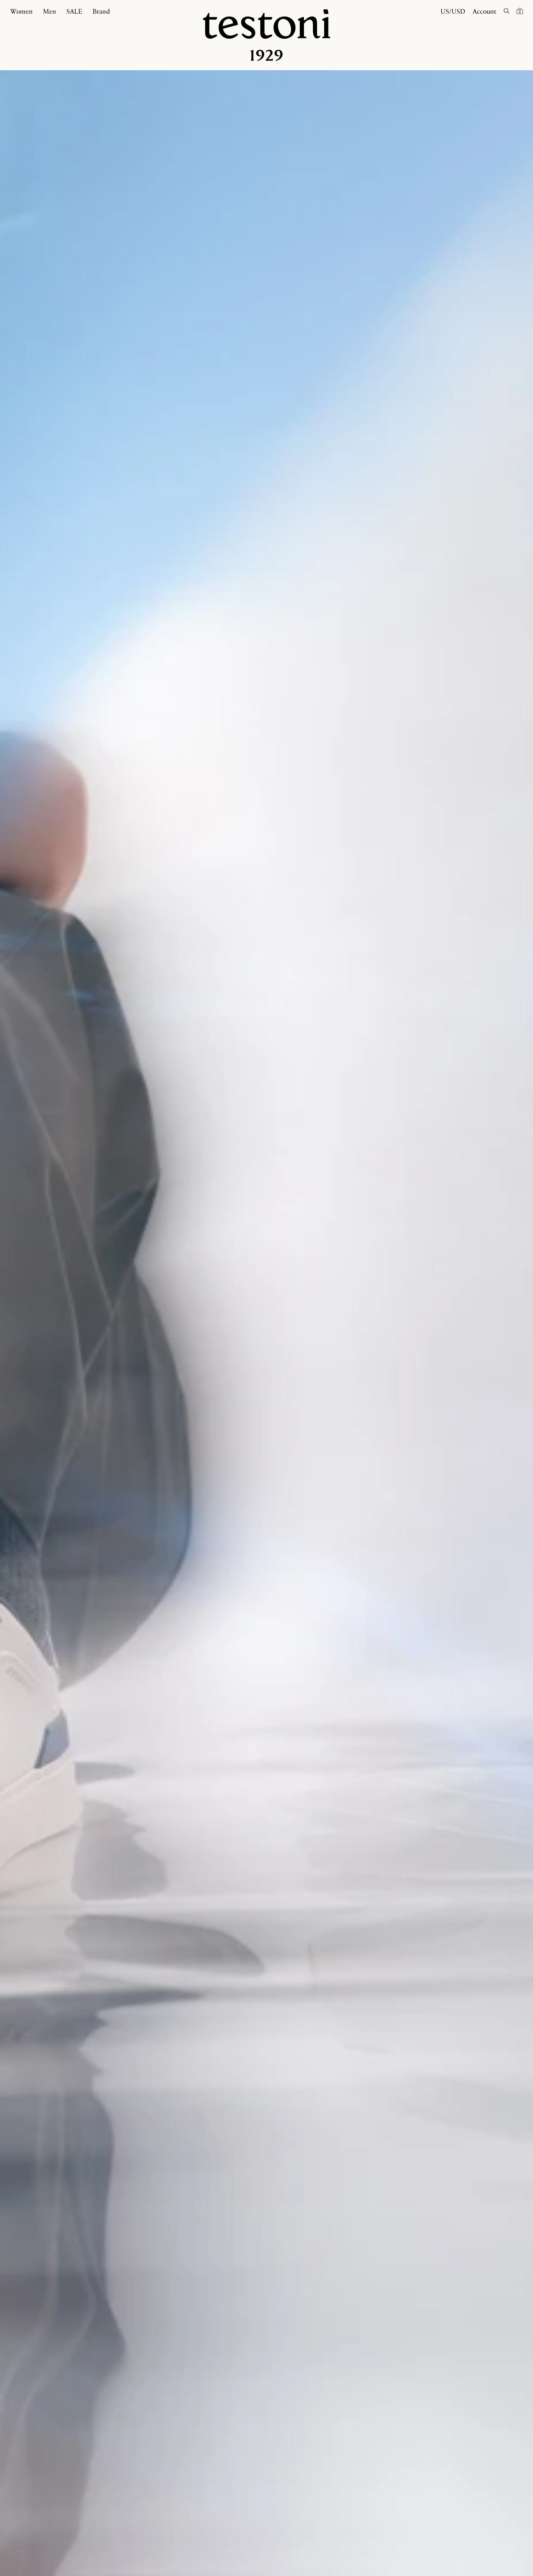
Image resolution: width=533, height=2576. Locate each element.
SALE (74, 11)
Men (50, 11)
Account (484, 11)
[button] (520, 11)
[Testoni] (266, 35)
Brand (101, 11)
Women (21, 11)
